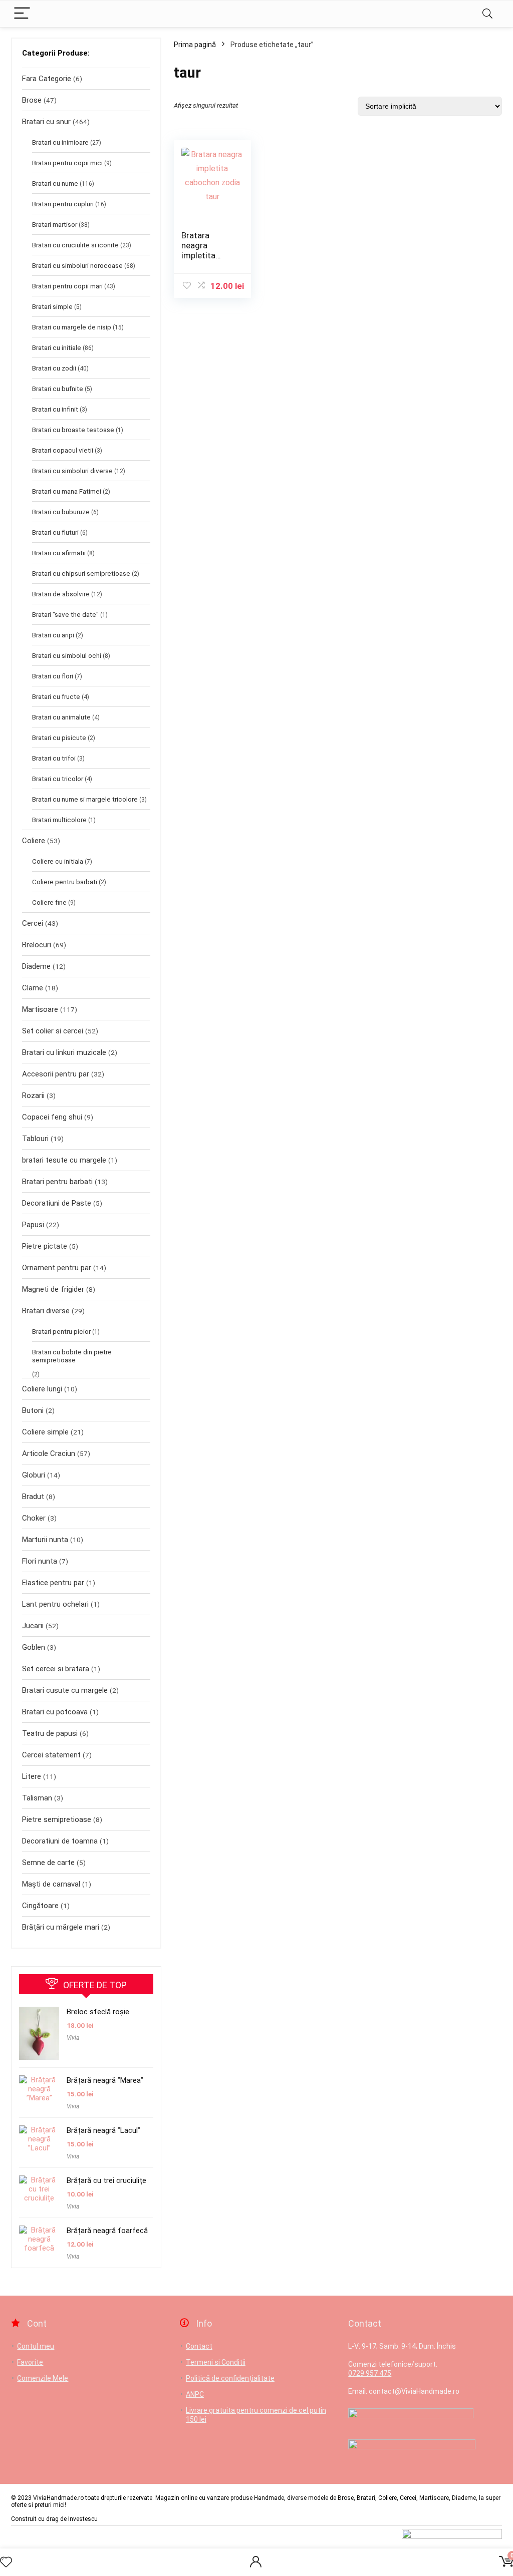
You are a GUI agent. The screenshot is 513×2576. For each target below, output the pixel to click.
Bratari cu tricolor (58, 779)
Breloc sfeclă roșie (98, 2012)
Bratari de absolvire (61, 594)
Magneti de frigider (53, 1289)
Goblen (34, 1647)
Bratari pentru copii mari (67, 286)
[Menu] (22, 14)
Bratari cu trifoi (54, 758)
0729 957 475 (370, 2373)
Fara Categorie (47, 79)
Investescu (83, 2519)
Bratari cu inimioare (60, 142)
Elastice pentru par (53, 1583)
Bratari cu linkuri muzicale (64, 1052)
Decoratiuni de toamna (60, 1841)
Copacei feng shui (52, 1117)
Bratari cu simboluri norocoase (77, 265)
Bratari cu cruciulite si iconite (75, 245)
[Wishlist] (6, 2562)
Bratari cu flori (53, 676)
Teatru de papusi (50, 1733)
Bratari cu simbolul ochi (67, 655)
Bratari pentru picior (61, 1331)
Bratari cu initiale (57, 347)
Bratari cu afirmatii (59, 553)
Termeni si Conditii (216, 2362)
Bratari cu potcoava (55, 1712)
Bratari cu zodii (54, 368)
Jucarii (33, 1626)
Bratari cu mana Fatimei (67, 491)
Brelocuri (37, 945)
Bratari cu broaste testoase (73, 430)
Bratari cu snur (46, 122)
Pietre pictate (45, 1246)
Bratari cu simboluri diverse (72, 471)
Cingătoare (40, 1906)
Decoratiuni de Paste (57, 1203)
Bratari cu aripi (53, 635)
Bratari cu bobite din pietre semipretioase (72, 1356)
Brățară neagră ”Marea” (105, 2080)
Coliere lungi (42, 1389)
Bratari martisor (55, 224)
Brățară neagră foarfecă (107, 2231)
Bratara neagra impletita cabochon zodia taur (201, 255)
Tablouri (35, 1139)
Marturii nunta (45, 1540)
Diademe (36, 966)
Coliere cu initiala (58, 861)
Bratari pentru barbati (57, 1182)
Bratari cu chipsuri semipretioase (81, 573)
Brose (32, 100)
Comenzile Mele (43, 2378)
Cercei (33, 923)
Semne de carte (48, 1863)
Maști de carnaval (51, 1884)
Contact (199, 2346)
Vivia (73, 2038)
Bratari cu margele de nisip (72, 327)
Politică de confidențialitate (230, 2378)
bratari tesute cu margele (64, 1160)
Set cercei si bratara (56, 1669)
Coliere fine (49, 902)
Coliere (34, 841)
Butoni (33, 1410)
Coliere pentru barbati (65, 882)
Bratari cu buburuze (61, 512)
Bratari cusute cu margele (65, 1690)
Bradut (33, 1497)
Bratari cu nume (55, 183)
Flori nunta (40, 1561)
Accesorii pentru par (56, 1074)
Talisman (37, 1798)
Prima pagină (195, 45)
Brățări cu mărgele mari (61, 1927)
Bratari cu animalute (61, 717)
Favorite (30, 2362)
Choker (34, 1518)
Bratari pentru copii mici (67, 163)
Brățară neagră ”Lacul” (103, 2130)
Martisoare (40, 1009)
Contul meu (36, 2346)
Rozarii (33, 1095)
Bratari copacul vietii (63, 450)
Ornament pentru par (57, 1268)
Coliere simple (45, 1432)
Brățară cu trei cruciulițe (106, 2180)
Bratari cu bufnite (58, 389)
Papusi (33, 1225)
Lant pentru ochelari (55, 1604)
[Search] (487, 14)
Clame (33, 988)
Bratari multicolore (59, 820)
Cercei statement (51, 1755)
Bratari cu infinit (55, 409)
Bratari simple (52, 306)
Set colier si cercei (53, 1031)
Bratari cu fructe (56, 696)
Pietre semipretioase (57, 1819)
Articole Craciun (49, 1453)
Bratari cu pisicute (59, 738)
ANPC (195, 2394)
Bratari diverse (46, 1311)
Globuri (34, 1475)
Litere (32, 1776)
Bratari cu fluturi (55, 532)
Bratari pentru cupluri (63, 204)
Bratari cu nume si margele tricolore (85, 799)
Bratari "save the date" (65, 614)
